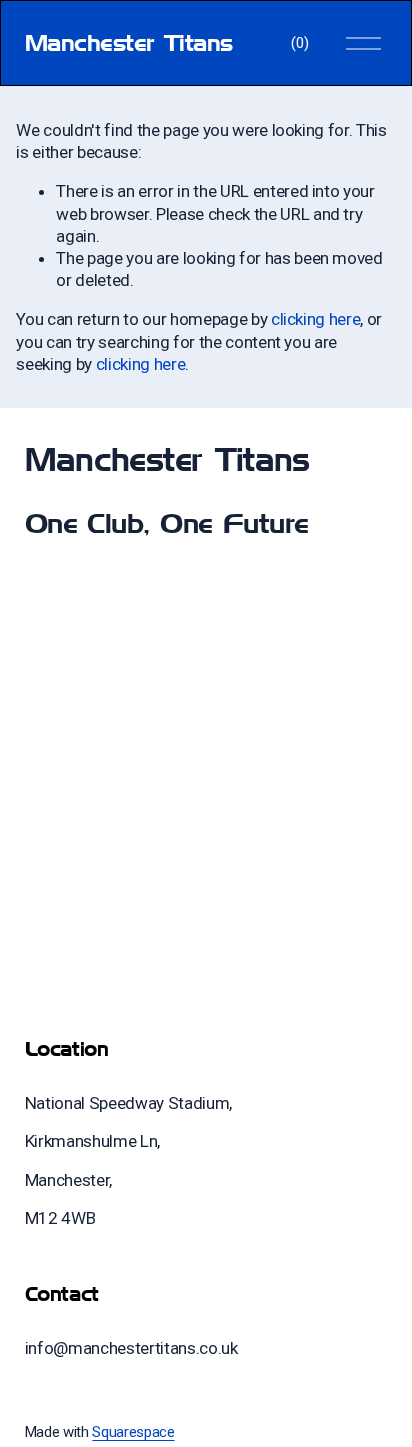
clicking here (316, 319)
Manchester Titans (129, 42)
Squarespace (133, 1432)
